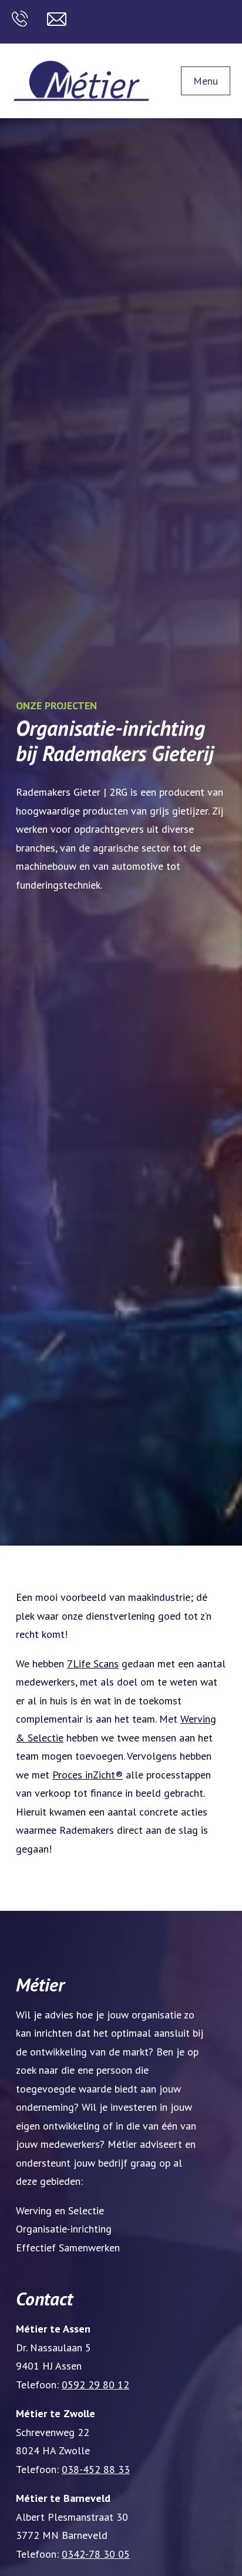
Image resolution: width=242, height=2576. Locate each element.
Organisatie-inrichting (64, 2229)
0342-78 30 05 (96, 2554)
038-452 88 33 (96, 2469)
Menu (206, 81)
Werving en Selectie (60, 2210)
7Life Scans (93, 1664)
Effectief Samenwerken (68, 2248)
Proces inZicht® (88, 1775)
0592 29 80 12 (95, 2385)
